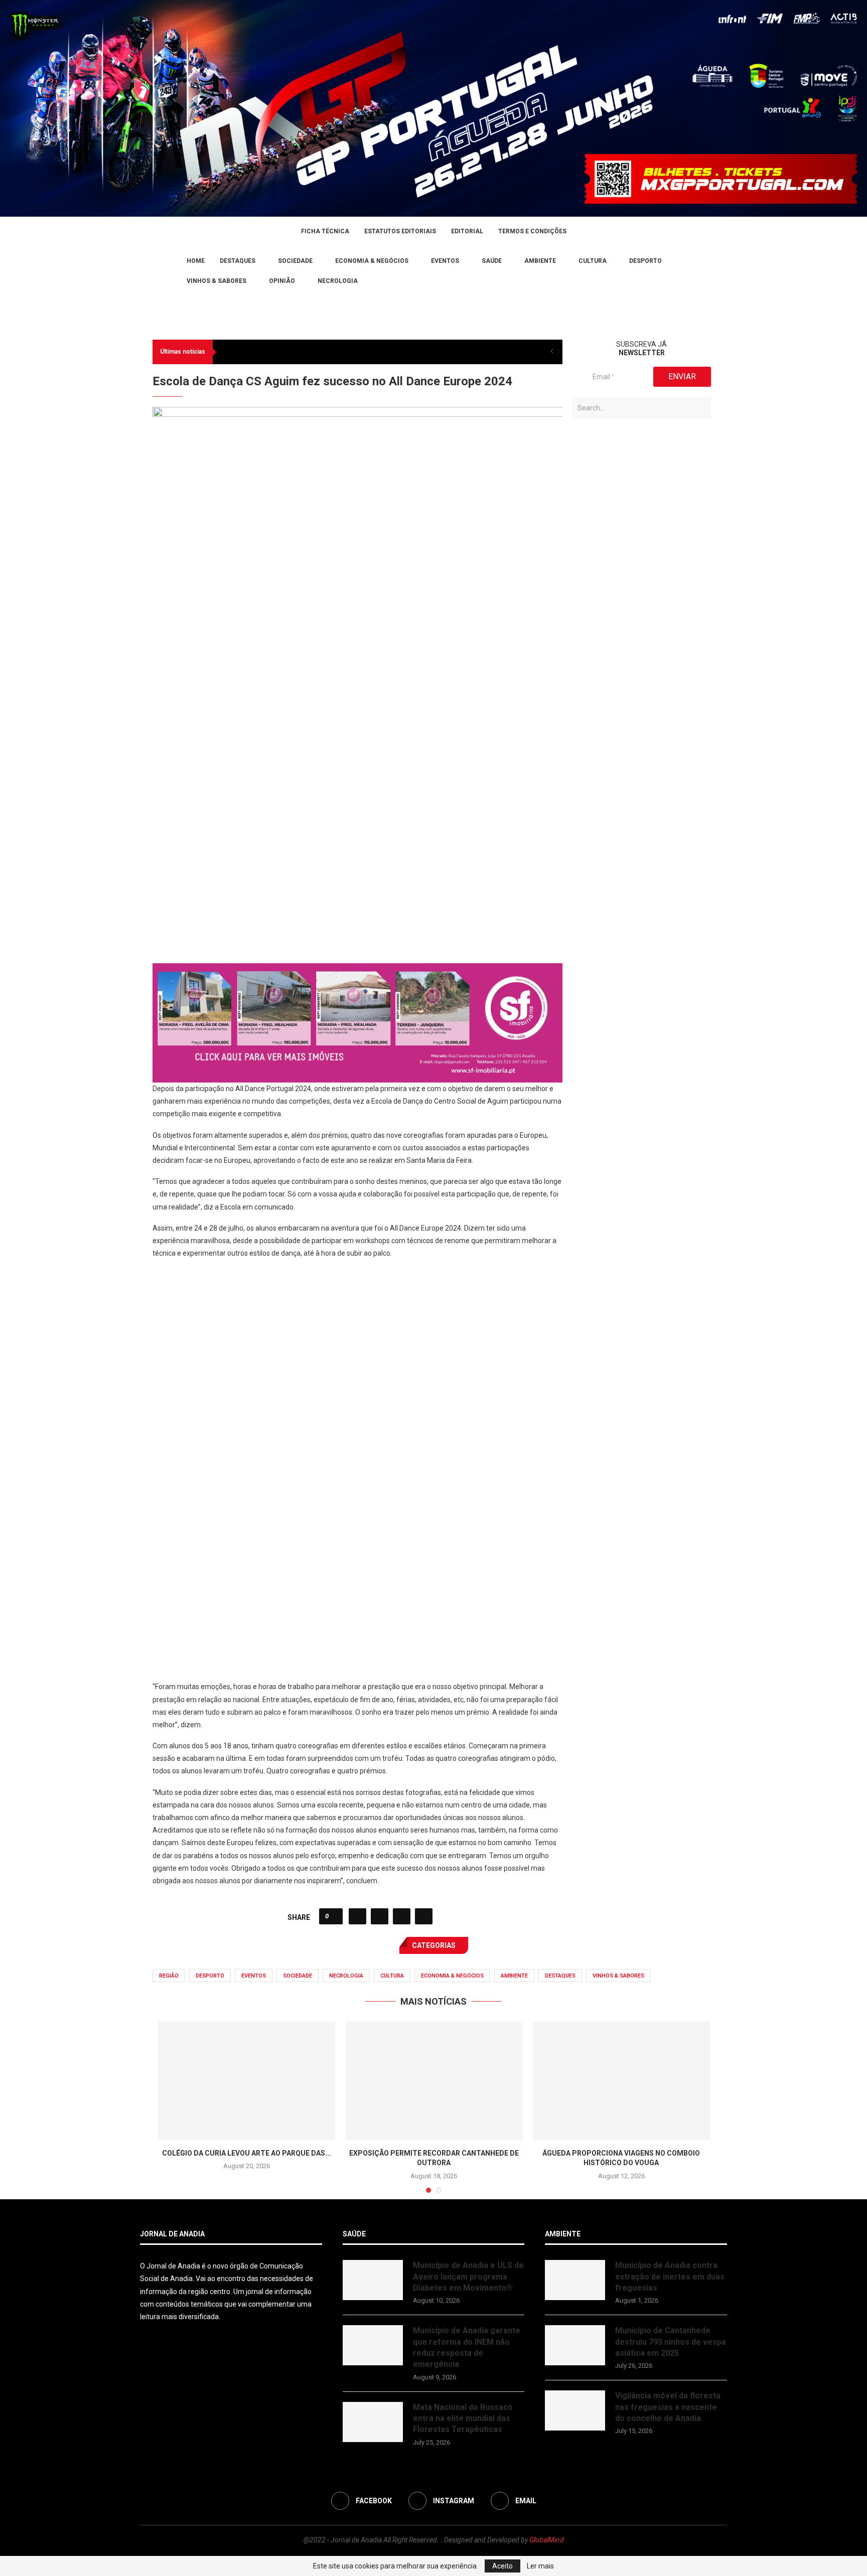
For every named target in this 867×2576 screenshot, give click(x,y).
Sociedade (295, 261)
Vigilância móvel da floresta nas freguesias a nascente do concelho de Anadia (668, 2407)
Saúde (492, 261)
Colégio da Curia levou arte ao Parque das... (247, 2153)
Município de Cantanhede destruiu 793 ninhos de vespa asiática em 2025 (671, 2342)
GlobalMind (547, 2540)
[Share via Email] (424, 1916)
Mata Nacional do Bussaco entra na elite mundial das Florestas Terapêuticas (463, 2418)
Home (196, 261)
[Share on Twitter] (380, 1916)
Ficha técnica (325, 231)
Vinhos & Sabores (216, 281)
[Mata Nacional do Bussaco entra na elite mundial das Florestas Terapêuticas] (373, 2422)
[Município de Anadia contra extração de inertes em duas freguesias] (575, 2280)
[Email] (168, 271)
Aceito (502, 2566)
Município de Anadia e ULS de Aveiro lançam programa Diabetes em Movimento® (468, 2277)
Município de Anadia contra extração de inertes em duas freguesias (670, 2277)
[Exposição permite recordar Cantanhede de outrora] (434, 2081)
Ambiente (540, 261)
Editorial (467, 231)
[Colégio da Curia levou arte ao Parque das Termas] (247, 2081)
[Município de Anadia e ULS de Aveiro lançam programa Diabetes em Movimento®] (373, 2280)
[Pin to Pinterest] (402, 1916)
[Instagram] (156, 271)
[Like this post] (334, 1916)
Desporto (645, 261)
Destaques (238, 261)
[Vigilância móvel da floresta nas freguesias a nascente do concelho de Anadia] (575, 2410)
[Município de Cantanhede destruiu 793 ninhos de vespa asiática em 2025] (575, 2345)
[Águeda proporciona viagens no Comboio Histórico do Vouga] (621, 2081)
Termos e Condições (532, 231)
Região (169, 1976)
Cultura (593, 261)
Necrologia (338, 281)
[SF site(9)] (357, 970)
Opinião (282, 281)
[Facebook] (143, 271)
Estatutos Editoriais (400, 231)
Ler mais (540, 2566)
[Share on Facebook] (357, 1916)
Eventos (445, 261)
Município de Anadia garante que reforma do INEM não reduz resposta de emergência (467, 2347)
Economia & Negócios (372, 261)
